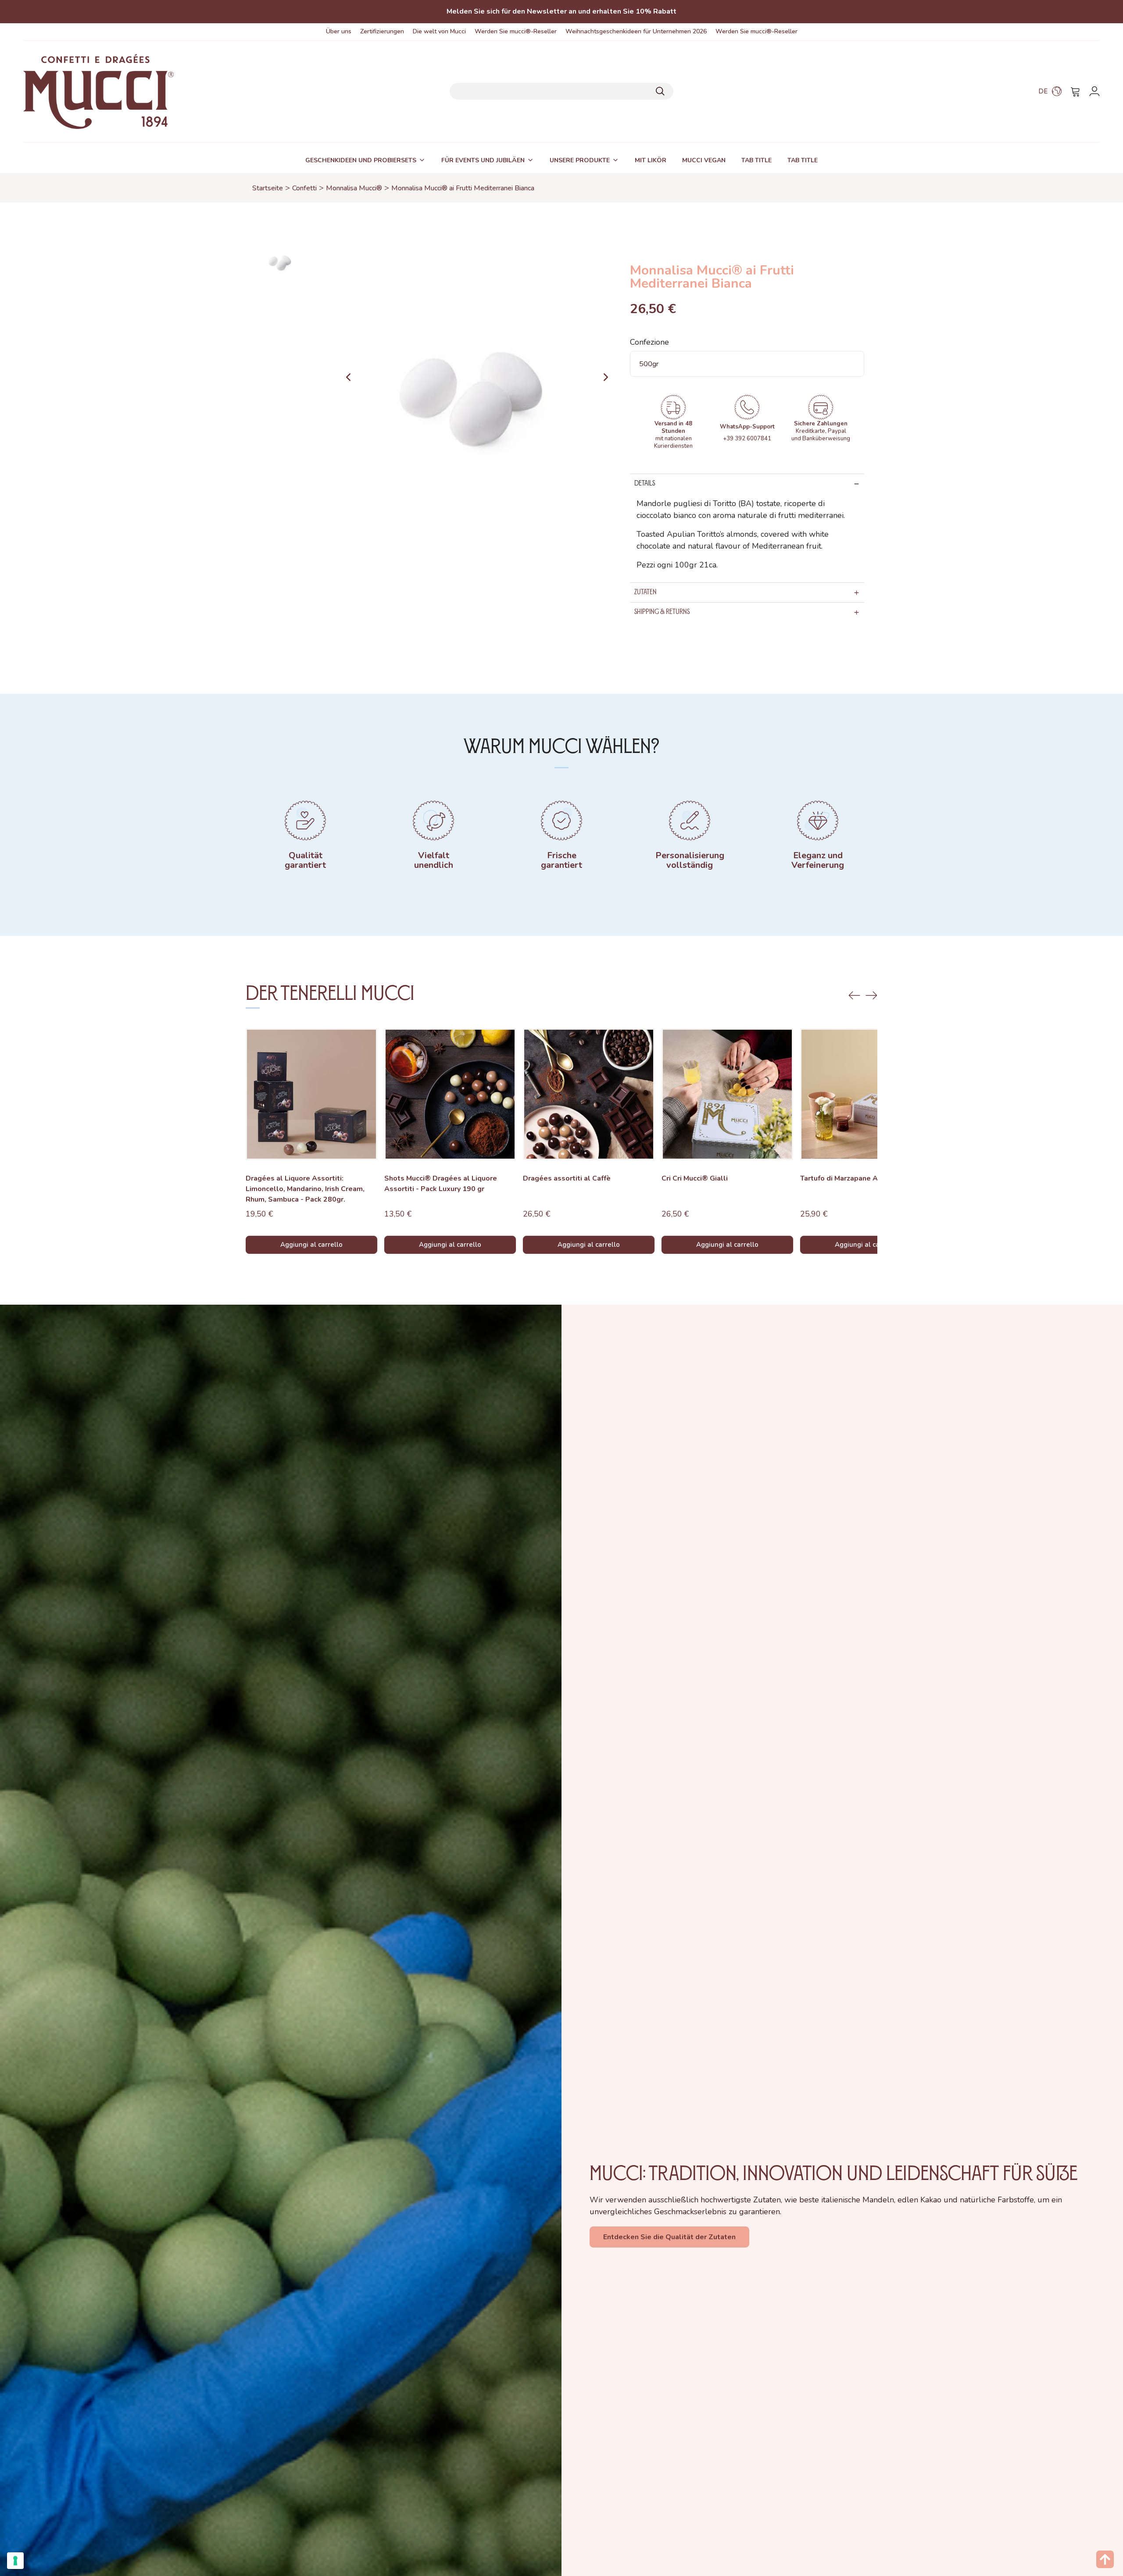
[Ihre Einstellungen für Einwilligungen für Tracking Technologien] (15, 2561)
